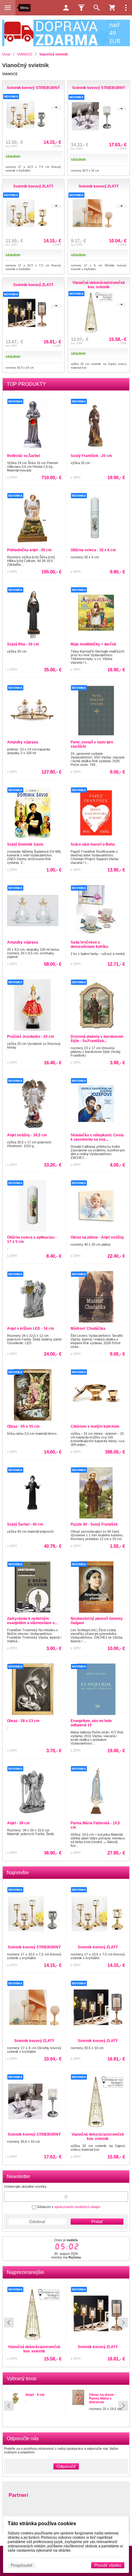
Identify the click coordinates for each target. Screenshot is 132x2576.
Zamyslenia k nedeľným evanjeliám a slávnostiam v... (32, 1621)
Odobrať (37, 2222)
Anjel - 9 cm (35, 2395)
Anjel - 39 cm (18, 1823)
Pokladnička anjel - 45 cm (29, 550)
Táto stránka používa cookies (42, 2523)
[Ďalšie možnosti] (126, 8)
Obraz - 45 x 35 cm (23, 1426)
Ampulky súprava (23, 742)
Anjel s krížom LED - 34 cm (31, 1328)
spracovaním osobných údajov (77, 2207)
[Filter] (81, 8)
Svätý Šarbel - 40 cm (25, 1524)
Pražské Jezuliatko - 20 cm (31, 1037)
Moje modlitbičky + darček (93, 644)
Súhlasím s (68, 2207)
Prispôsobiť (22, 2565)
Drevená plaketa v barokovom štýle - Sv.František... (97, 1039)
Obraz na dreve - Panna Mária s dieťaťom (102, 2398)
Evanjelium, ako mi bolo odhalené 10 (91, 1723)
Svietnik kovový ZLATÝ (34, 2347)
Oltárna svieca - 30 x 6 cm (93, 550)
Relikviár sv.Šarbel (23, 456)
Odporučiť (66, 2466)
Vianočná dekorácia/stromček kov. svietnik (98, 2137)
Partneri (18, 2495)
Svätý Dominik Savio (25, 844)
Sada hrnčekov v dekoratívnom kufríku (89, 944)
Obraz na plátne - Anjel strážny (97, 1237)
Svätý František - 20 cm (91, 456)
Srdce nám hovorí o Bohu (93, 844)
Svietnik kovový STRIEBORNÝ (34, 1947)
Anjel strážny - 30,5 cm (27, 1135)
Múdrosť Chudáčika (88, 1328)
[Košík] (112, 8)
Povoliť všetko (108, 2565)
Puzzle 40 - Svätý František (94, 1524)
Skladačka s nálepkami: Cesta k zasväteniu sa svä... (97, 1137)
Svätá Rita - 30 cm (23, 644)
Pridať (97, 2222)
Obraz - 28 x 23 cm (23, 1721)
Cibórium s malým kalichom (95, 1426)
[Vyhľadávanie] (97, 8)
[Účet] (66, 8)
